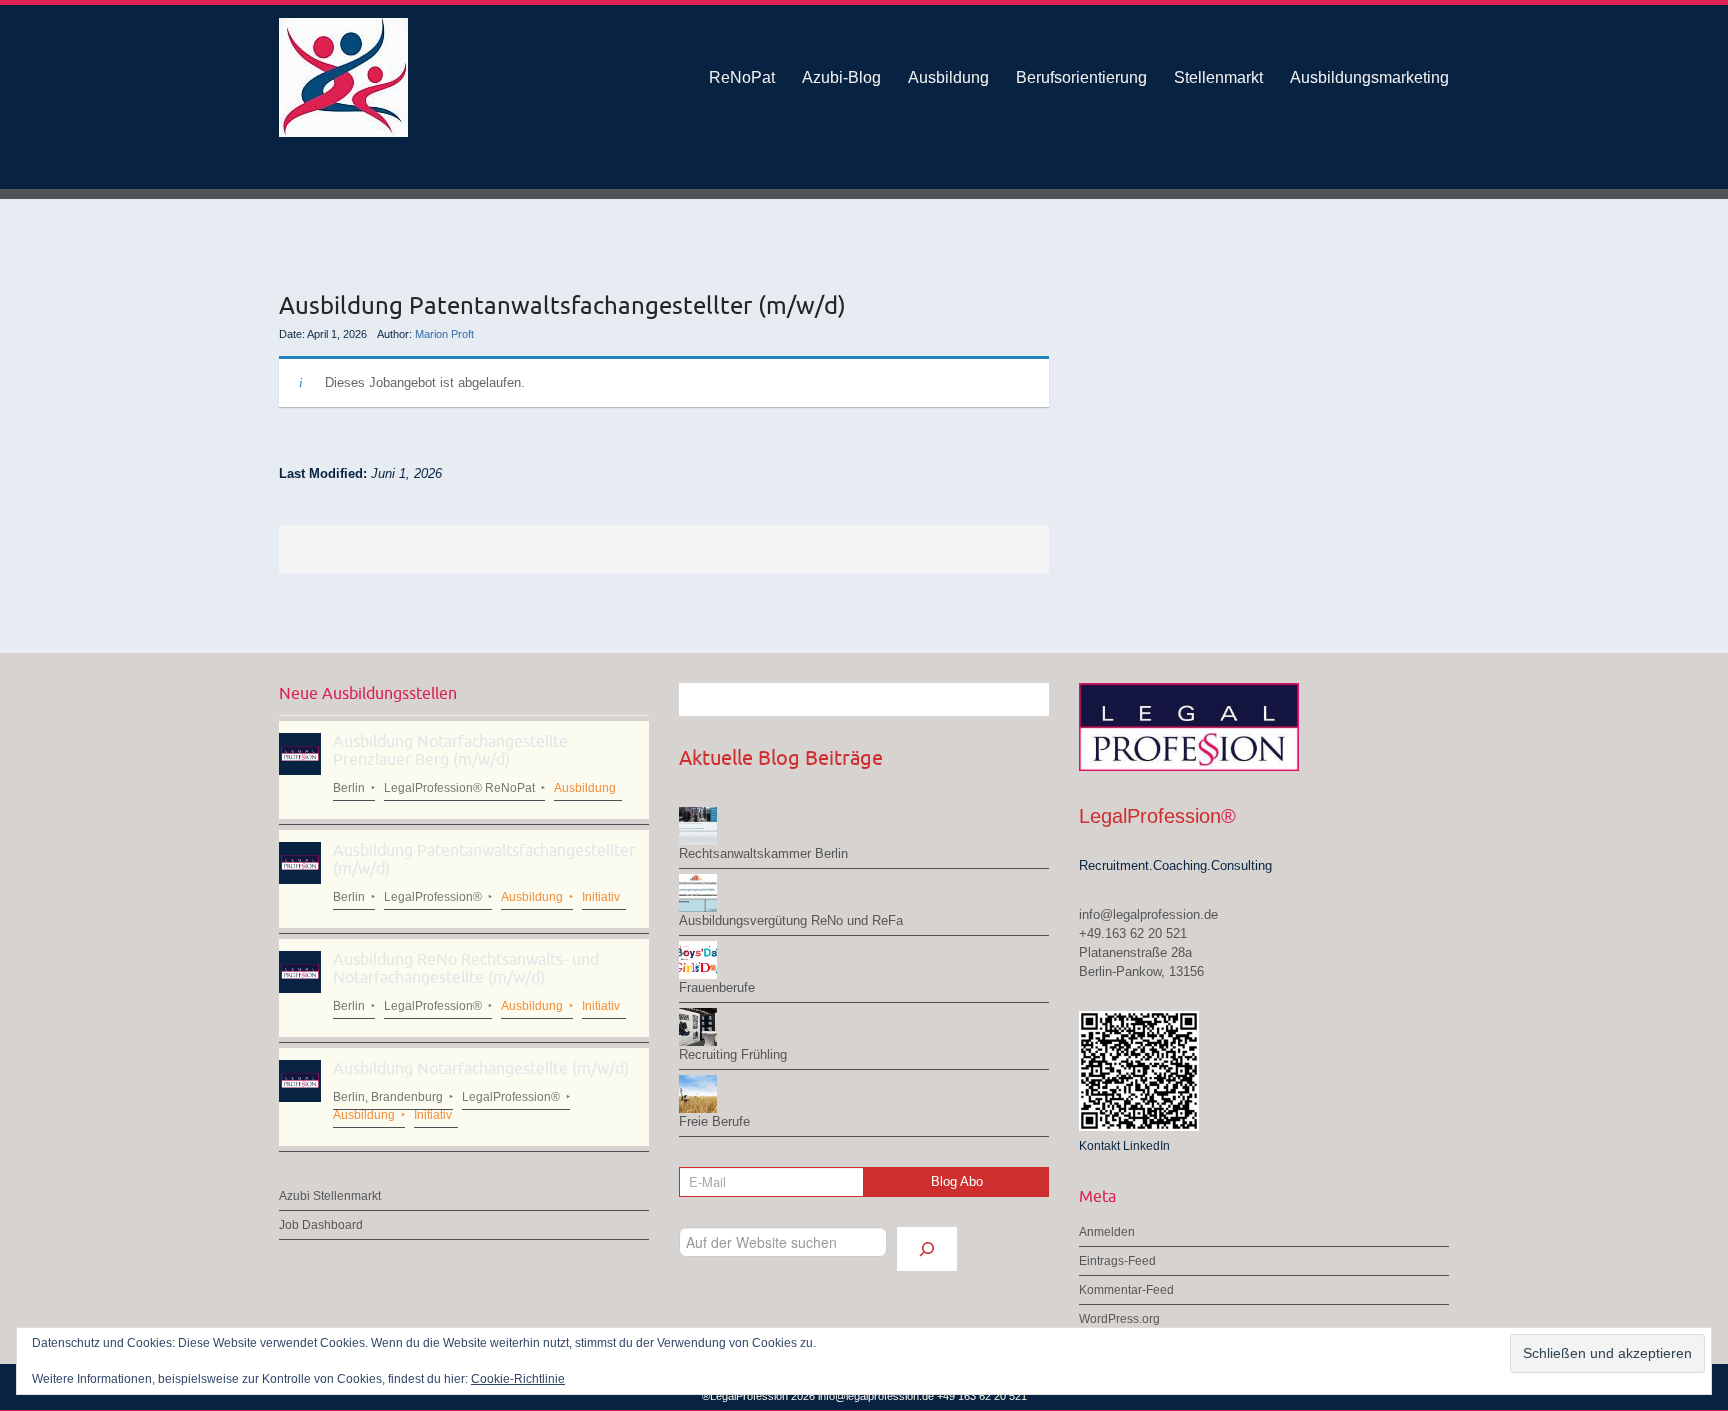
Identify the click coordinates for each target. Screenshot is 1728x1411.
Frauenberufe (717, 987)
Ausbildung (948, 77)
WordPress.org (1119, 1319)
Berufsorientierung (1081, 77)
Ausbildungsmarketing (1369, 77)
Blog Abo (957, 1181)
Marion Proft (444, 334)
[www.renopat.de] (464, 77)
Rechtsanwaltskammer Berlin (763, 853)
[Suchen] (927, 1249)
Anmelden (1107, 1232)
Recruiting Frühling (733, 1054)
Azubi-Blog (841, 77)
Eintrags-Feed (1117, 1261)
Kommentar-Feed (1126, 1290)
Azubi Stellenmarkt (330, 1196)
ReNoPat (742, 77)
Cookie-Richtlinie (518, 1379)
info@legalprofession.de (1148, 914)
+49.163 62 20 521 (1133, 933)
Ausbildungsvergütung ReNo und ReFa (791, 920)
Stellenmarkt (1218, 77)
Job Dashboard (321, 1225)
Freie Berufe (714, 1121)
